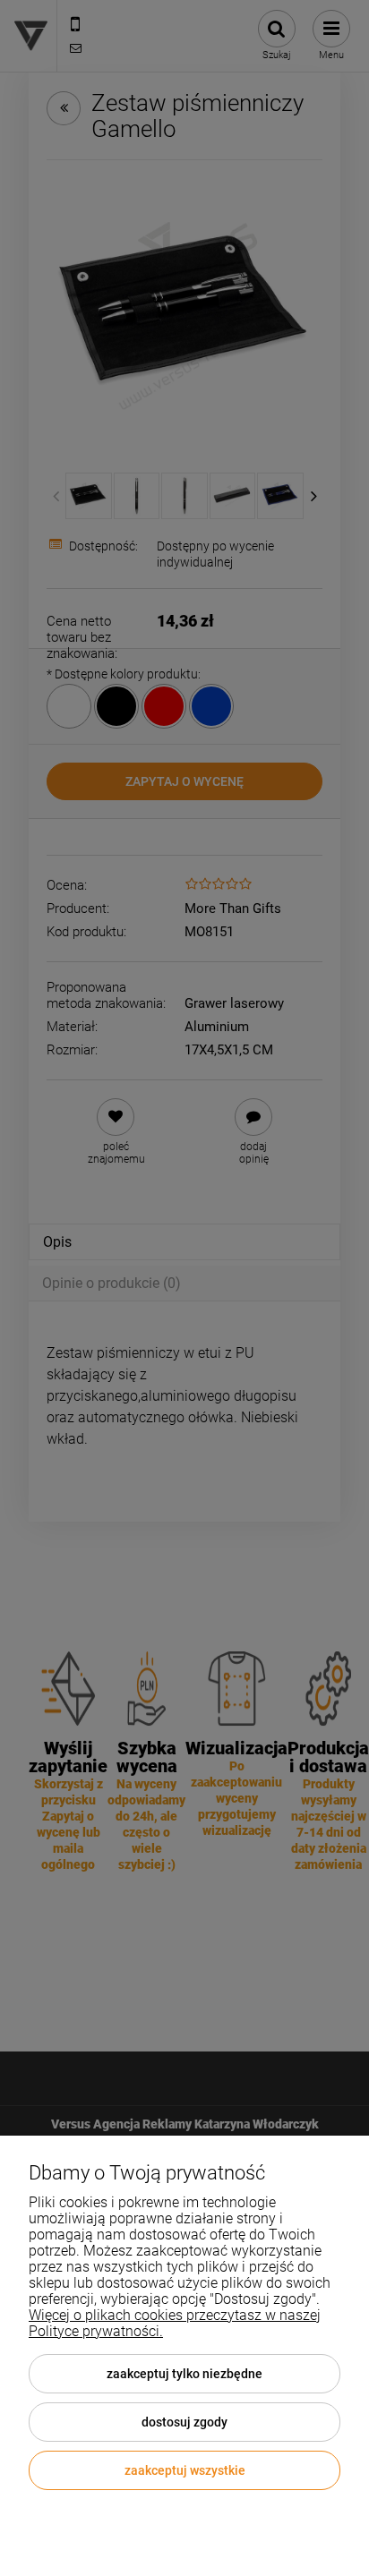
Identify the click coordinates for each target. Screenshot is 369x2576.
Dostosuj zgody (184, 2422)
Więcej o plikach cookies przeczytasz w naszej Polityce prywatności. (175, 2323)
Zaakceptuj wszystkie (185, 2470)
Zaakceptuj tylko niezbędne (184, 2374)
